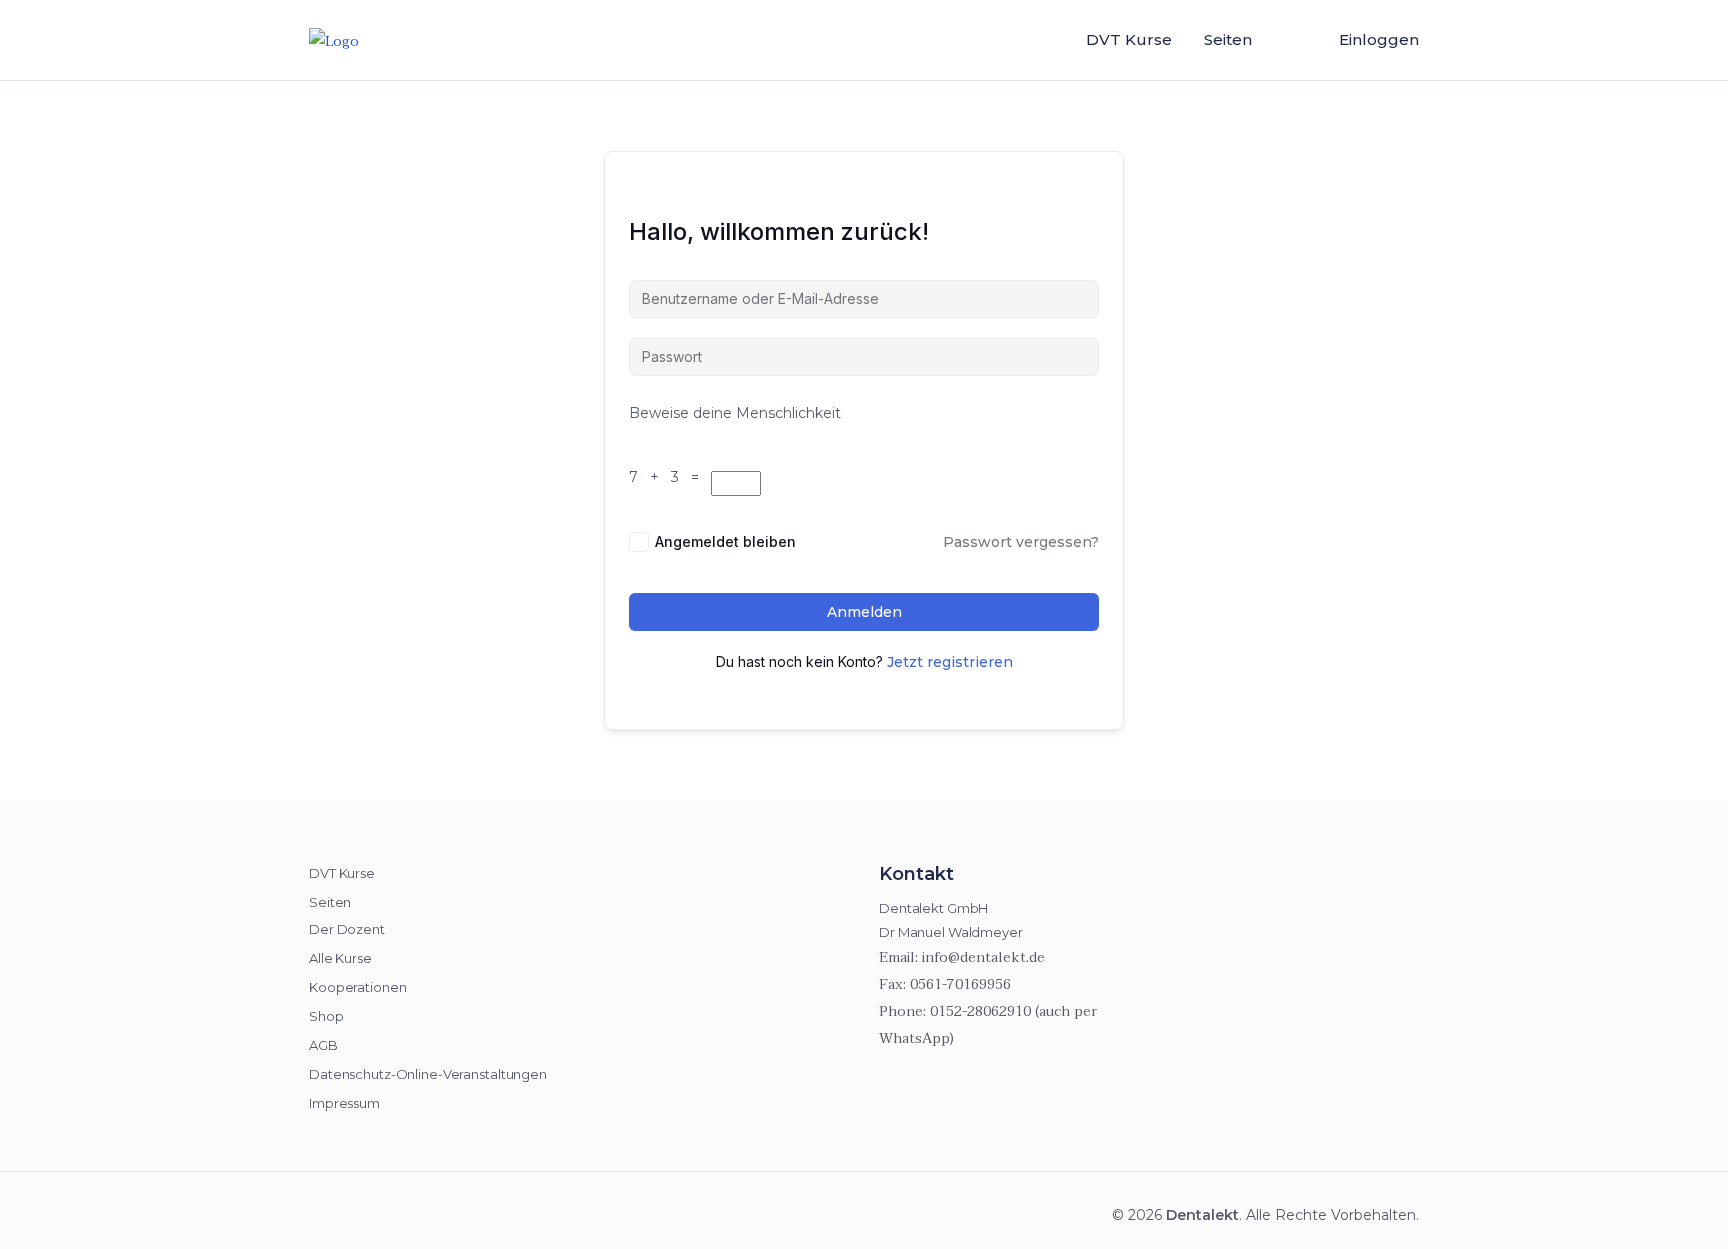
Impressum (344, 1103)
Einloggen (1379, 39)
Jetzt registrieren (950, 662)
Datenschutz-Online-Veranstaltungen (428, 1074)
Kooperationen (357, 987)
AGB (323, 1045)
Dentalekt (1202, 1215)
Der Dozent (347, 929)
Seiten (1228, 39)
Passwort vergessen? (1021, 542)
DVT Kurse (1129, 39)
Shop (326, 1016)
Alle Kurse (340, 958)
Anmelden (864, 612)
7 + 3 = (668, 477)
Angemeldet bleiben (725, 541)
